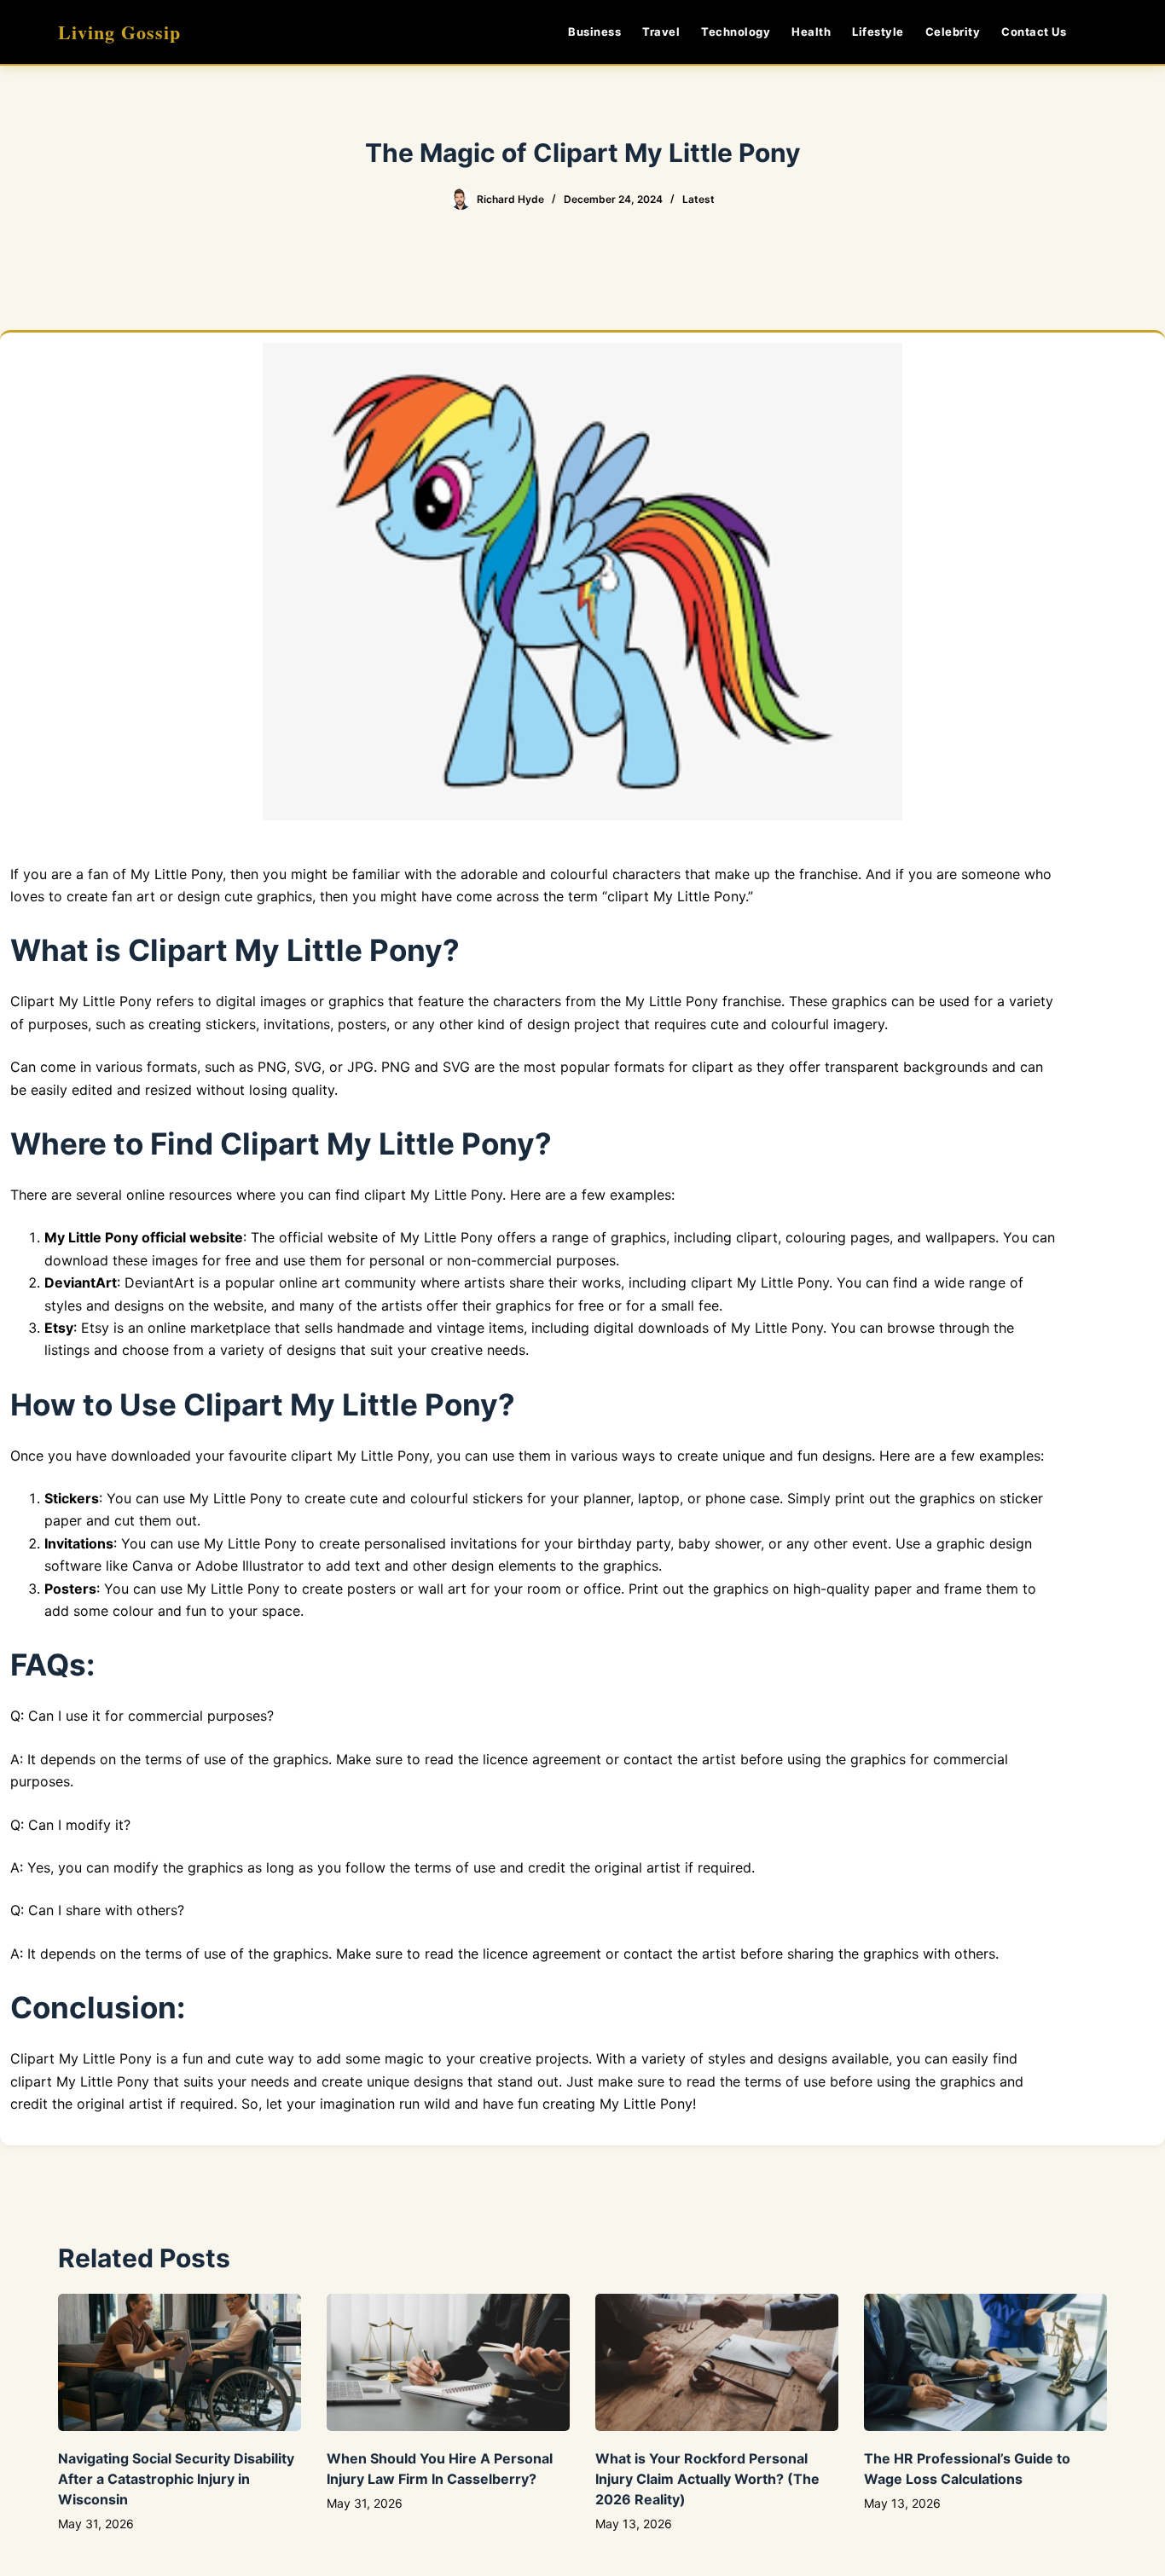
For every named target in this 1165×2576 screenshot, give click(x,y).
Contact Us (1034, 32)
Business (594, 32)
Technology (736, 32)
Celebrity (953, 32)
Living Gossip (119, 32)
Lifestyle (878, 32)
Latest (698, 199)
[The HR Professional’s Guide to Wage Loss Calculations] (985, 2362)
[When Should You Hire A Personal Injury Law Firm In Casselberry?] (448, 2362)
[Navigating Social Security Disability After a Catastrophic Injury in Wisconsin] (180, 2362)
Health (811, 32)
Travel (661, 32)
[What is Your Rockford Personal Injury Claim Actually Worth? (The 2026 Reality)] (717, 2362)
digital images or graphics (300, 1001)
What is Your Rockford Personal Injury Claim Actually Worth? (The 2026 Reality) (707, 2479)
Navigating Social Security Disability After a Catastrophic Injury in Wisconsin (176, 2479)
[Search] (1101, 32)
